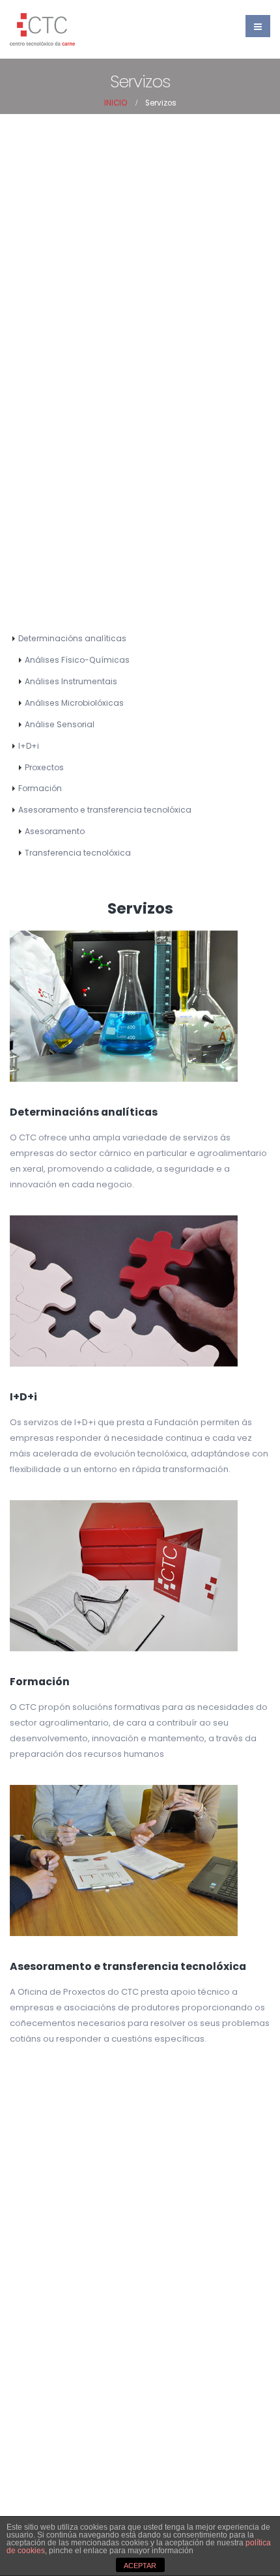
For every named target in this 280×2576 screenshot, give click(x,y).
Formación (40, 788)
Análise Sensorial (60, 724)
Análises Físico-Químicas (77, 660)
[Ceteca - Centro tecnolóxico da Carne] (42, 29)
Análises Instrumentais (71, 681)
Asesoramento (55, 831)
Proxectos (44, 767)
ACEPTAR (140, 2566)
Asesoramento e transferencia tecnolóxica (105, 810)
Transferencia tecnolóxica (78, 853)
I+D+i (29, 746)
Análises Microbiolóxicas (74, 703)
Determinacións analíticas (72, 638)
